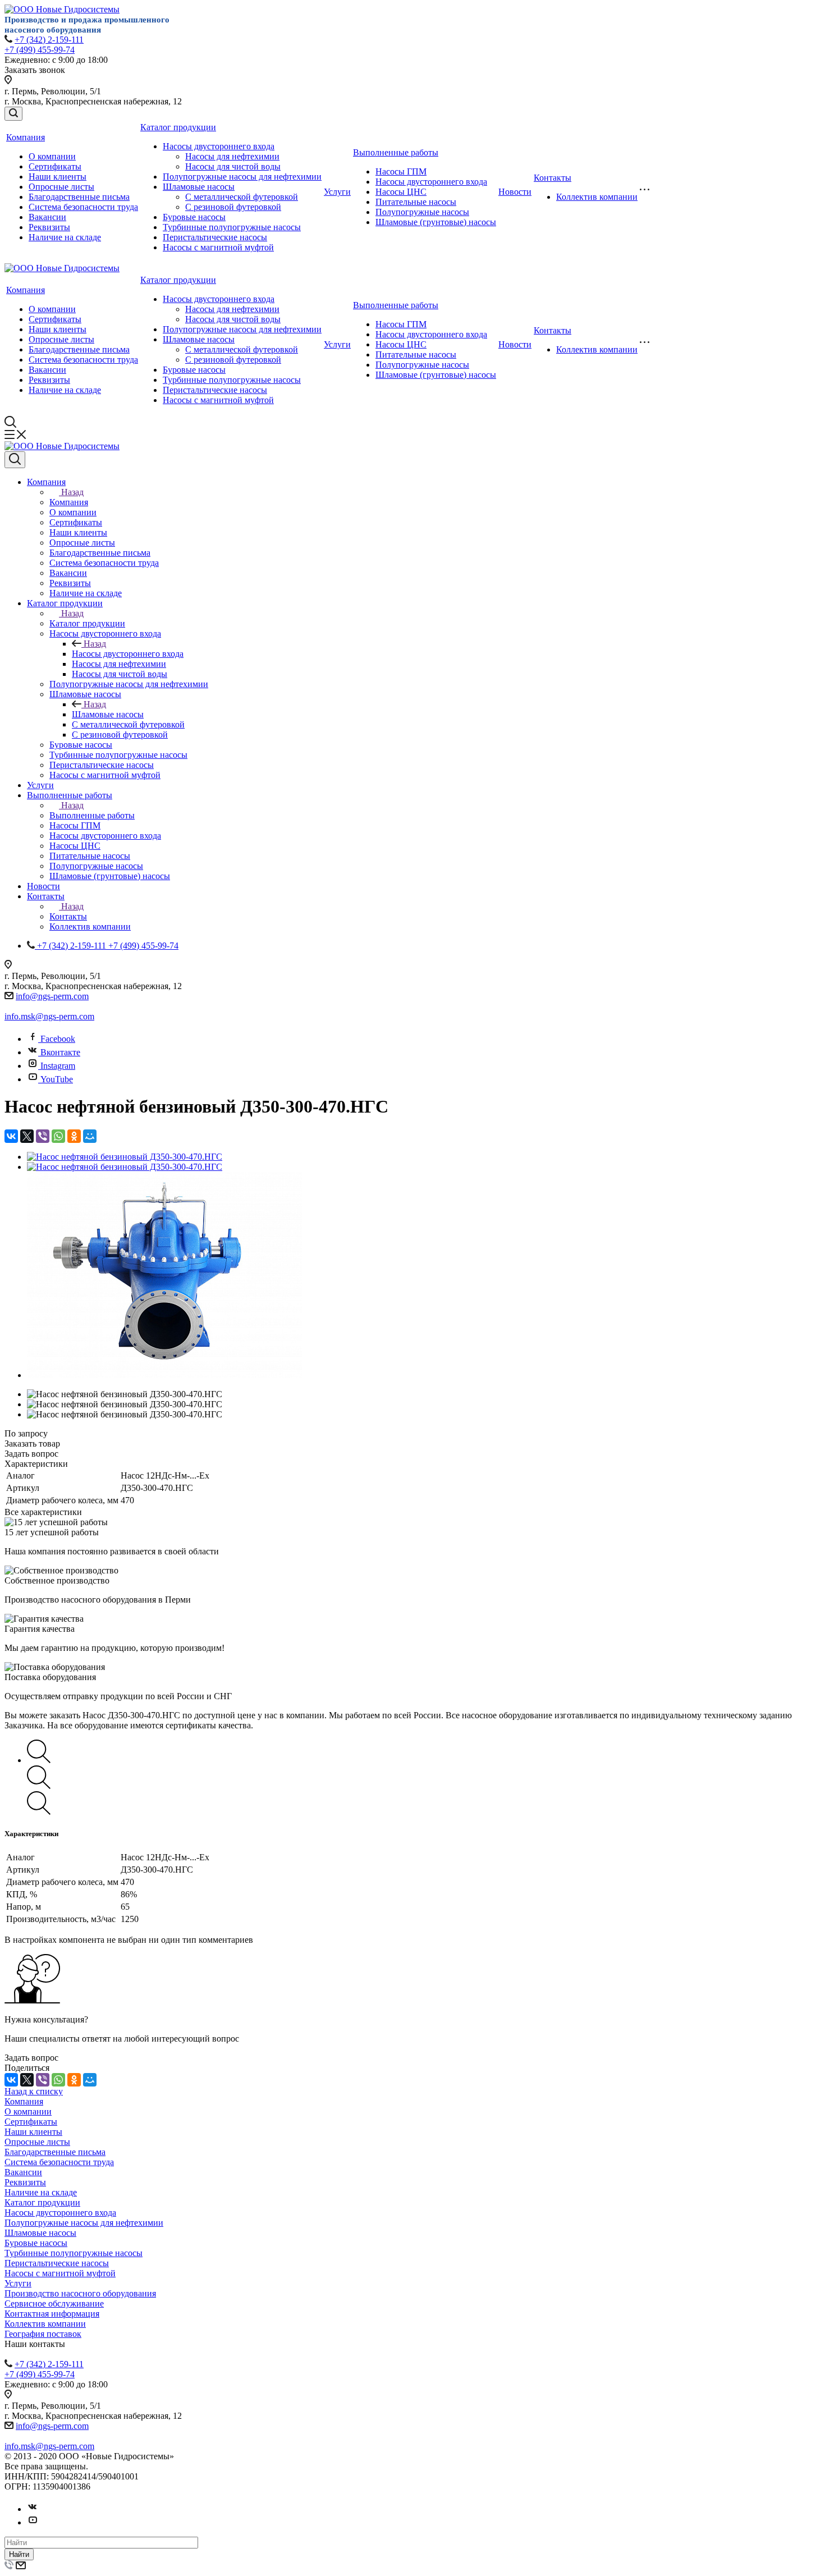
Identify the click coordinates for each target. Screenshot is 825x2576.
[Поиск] (13, 114)
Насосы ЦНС (401, 192)
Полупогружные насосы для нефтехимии (242, 177)
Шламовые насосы (199, 187)
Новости (515, 192)
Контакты (553, 178)
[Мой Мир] (90, 1136)
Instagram (58, 1066)
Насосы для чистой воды (233, 166)
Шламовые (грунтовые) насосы (436, 222)
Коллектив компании (597, 197)
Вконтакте (60, 1052)
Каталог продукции (178, 127)
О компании (52, 156)
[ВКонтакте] (11, 1136)
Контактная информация (52, 2314)
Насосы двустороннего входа (219, 146)
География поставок (43, 2334)
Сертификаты (55, 166)
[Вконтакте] (33, 2509)
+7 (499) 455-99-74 (40, 50)
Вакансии (47, 217)
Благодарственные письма (79, 197)
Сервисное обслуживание (54, 2303)
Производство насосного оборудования (80, 2293)
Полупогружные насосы (422, 212)
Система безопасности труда (83, 207)
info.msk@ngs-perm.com (49, 1016)
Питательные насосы (416, 202)
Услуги (337, 192)
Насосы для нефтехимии (232, 156)
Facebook (58, 1039)
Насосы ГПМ (401, 171)
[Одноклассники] (74, 1136)
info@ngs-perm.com (52, 996)
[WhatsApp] (58, 1136)
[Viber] (43, 1136)
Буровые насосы (194, 217)
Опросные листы (61, 187)
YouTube (57, 1079)
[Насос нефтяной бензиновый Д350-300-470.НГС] (125, 1157)
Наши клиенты (58, 177)
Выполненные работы (396, 152)
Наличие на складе (65, 237)
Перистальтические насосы (215, 237)
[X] (27, 1136)
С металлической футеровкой (242, 197)
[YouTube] (33, 2522)
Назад (72, 492)
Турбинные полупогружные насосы (232, 227)
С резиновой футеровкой (233, 207)
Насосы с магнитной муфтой (218, 247)
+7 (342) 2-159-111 (49, 40)
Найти (19, 2554)
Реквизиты (49, 227)
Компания (26, 137)
